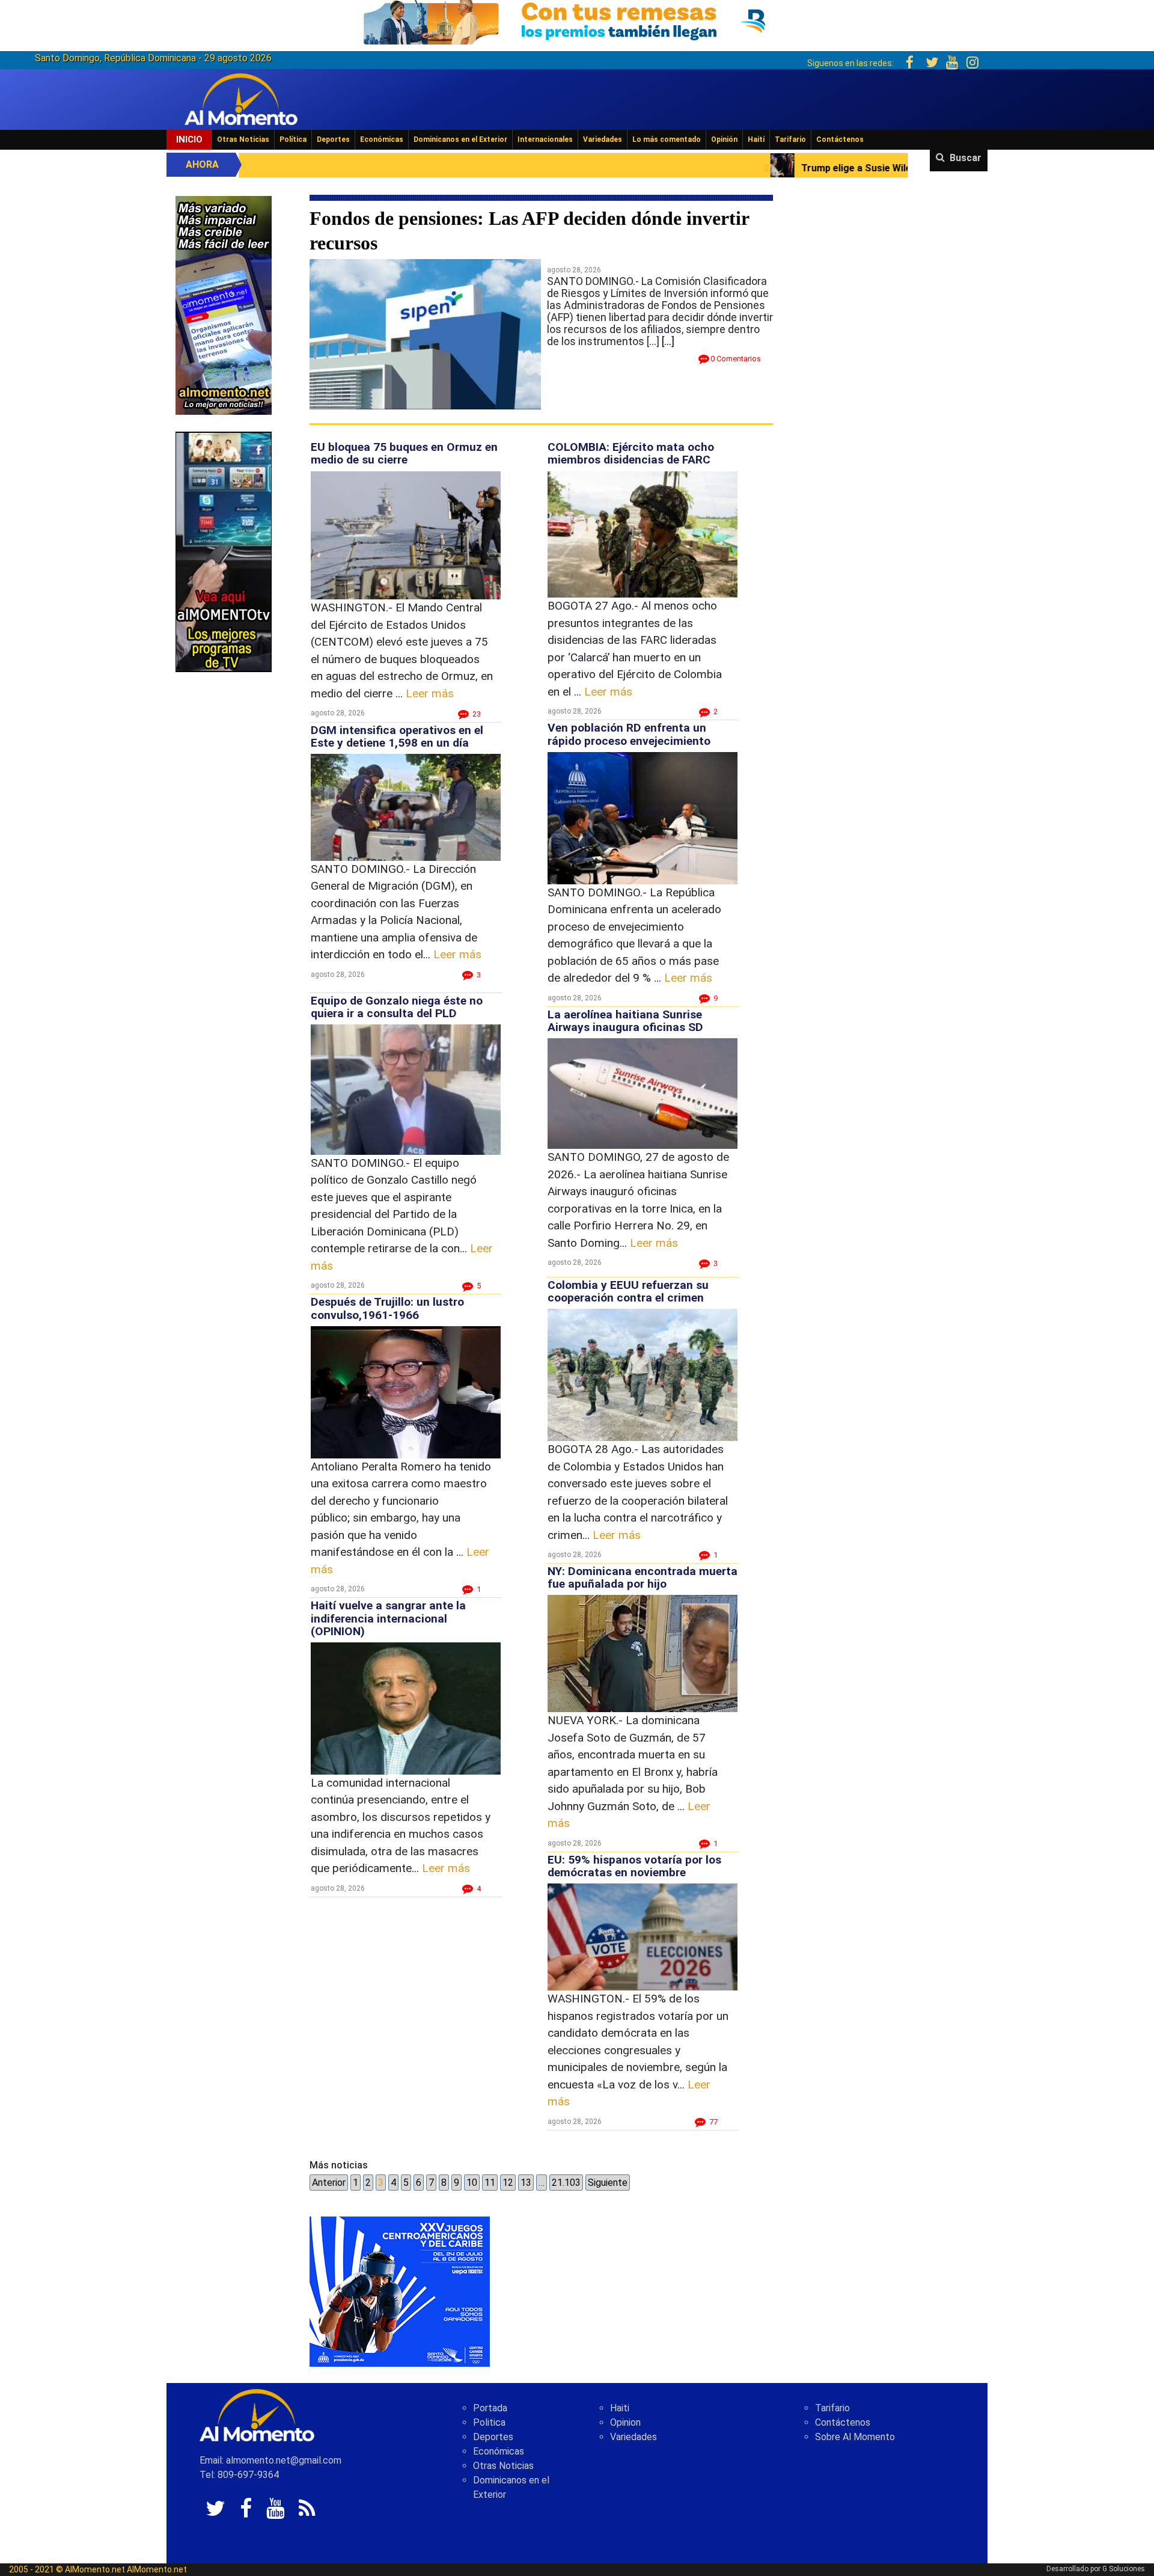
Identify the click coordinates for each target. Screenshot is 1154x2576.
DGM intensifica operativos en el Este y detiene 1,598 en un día (397, 736)
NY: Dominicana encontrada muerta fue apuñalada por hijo (643, 1577)
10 (472, 2183)
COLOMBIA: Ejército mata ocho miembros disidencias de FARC (631, 453)
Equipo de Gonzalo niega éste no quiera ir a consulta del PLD (397, 1007)
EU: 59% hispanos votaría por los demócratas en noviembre (634, 1866)
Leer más (430, 693)
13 (526, 2183)
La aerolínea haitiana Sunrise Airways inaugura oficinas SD (625, 1021)
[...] (668, 341)
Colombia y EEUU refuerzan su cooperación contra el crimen (628, 1291)
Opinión (724, 139)
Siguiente (608, 2183)
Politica (489, 2422)
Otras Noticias (243, 139)
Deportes (333, 139)
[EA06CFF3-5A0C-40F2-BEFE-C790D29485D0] (224, 551)
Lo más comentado (667, 139)
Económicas (382, 139)
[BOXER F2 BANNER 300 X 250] (400, 2291)
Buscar (966, 158)
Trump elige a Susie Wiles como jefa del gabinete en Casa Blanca (714, 168)
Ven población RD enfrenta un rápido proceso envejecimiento (629, 734)
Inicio (189, 139)
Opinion (625, 2422)
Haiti (620, 2408)
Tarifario (790, 139)
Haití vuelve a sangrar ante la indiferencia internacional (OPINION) (388, 1618)
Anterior (329, 2183)
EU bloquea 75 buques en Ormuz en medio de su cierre (404, 453)
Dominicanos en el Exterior (460, 139)
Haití (756, 139)
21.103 (566, 2183)
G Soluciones (1124, 2569)
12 (508, 2183)
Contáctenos (840, 139)
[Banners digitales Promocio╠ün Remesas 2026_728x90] (577, 20)
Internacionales (545, 139)
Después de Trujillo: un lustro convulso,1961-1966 (387, 1308)
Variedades (603, 139)
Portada (490, 2408)
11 (490, 2183)
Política (293, 139)
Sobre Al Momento (855, 2437)
